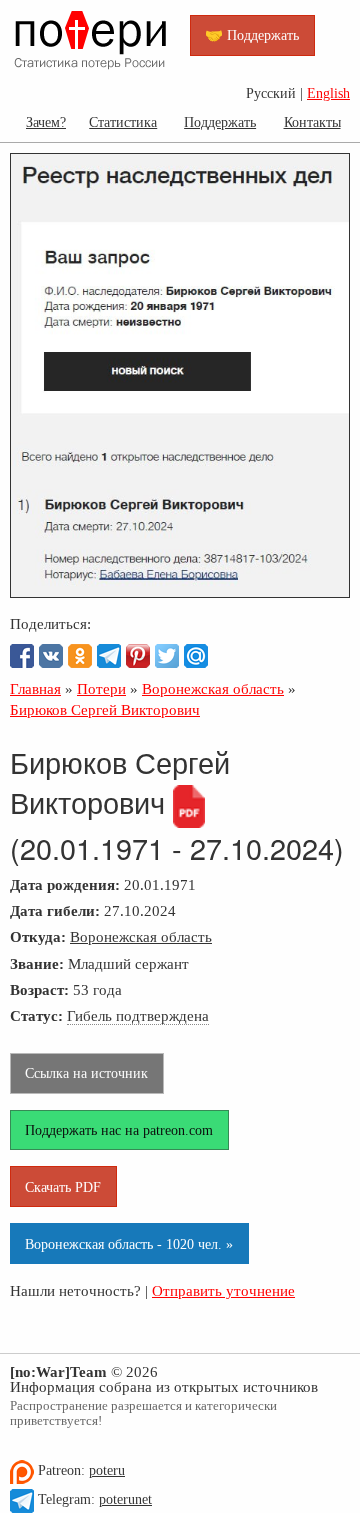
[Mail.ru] (196, 656)
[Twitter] (167, 656)
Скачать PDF (63, 1187)
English (328, 93)
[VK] (51, 656)
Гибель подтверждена (138, 1015)
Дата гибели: (55, 910)
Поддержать (220, 122)
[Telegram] (109, 656)
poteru (107, 1470)
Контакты (312, 122)
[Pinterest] (138, 656)
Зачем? (46, 122)
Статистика (123, 122)
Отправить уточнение (223, 1290)
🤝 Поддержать (252, 35)
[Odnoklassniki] (80, 656)
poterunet (125, 1499)
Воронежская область (141, 936)
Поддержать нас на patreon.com (119, 1130)
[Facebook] (22, 656)
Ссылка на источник (86, 1073)
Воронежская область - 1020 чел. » (129, 1244)
